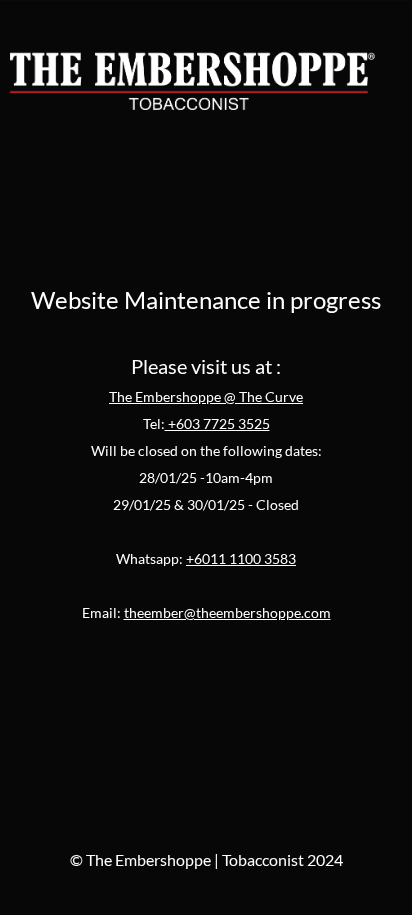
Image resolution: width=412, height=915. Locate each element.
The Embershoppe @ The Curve (206, 396)
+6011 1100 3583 (241, 558)
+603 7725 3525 (217, 423)
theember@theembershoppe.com (227, 612)
